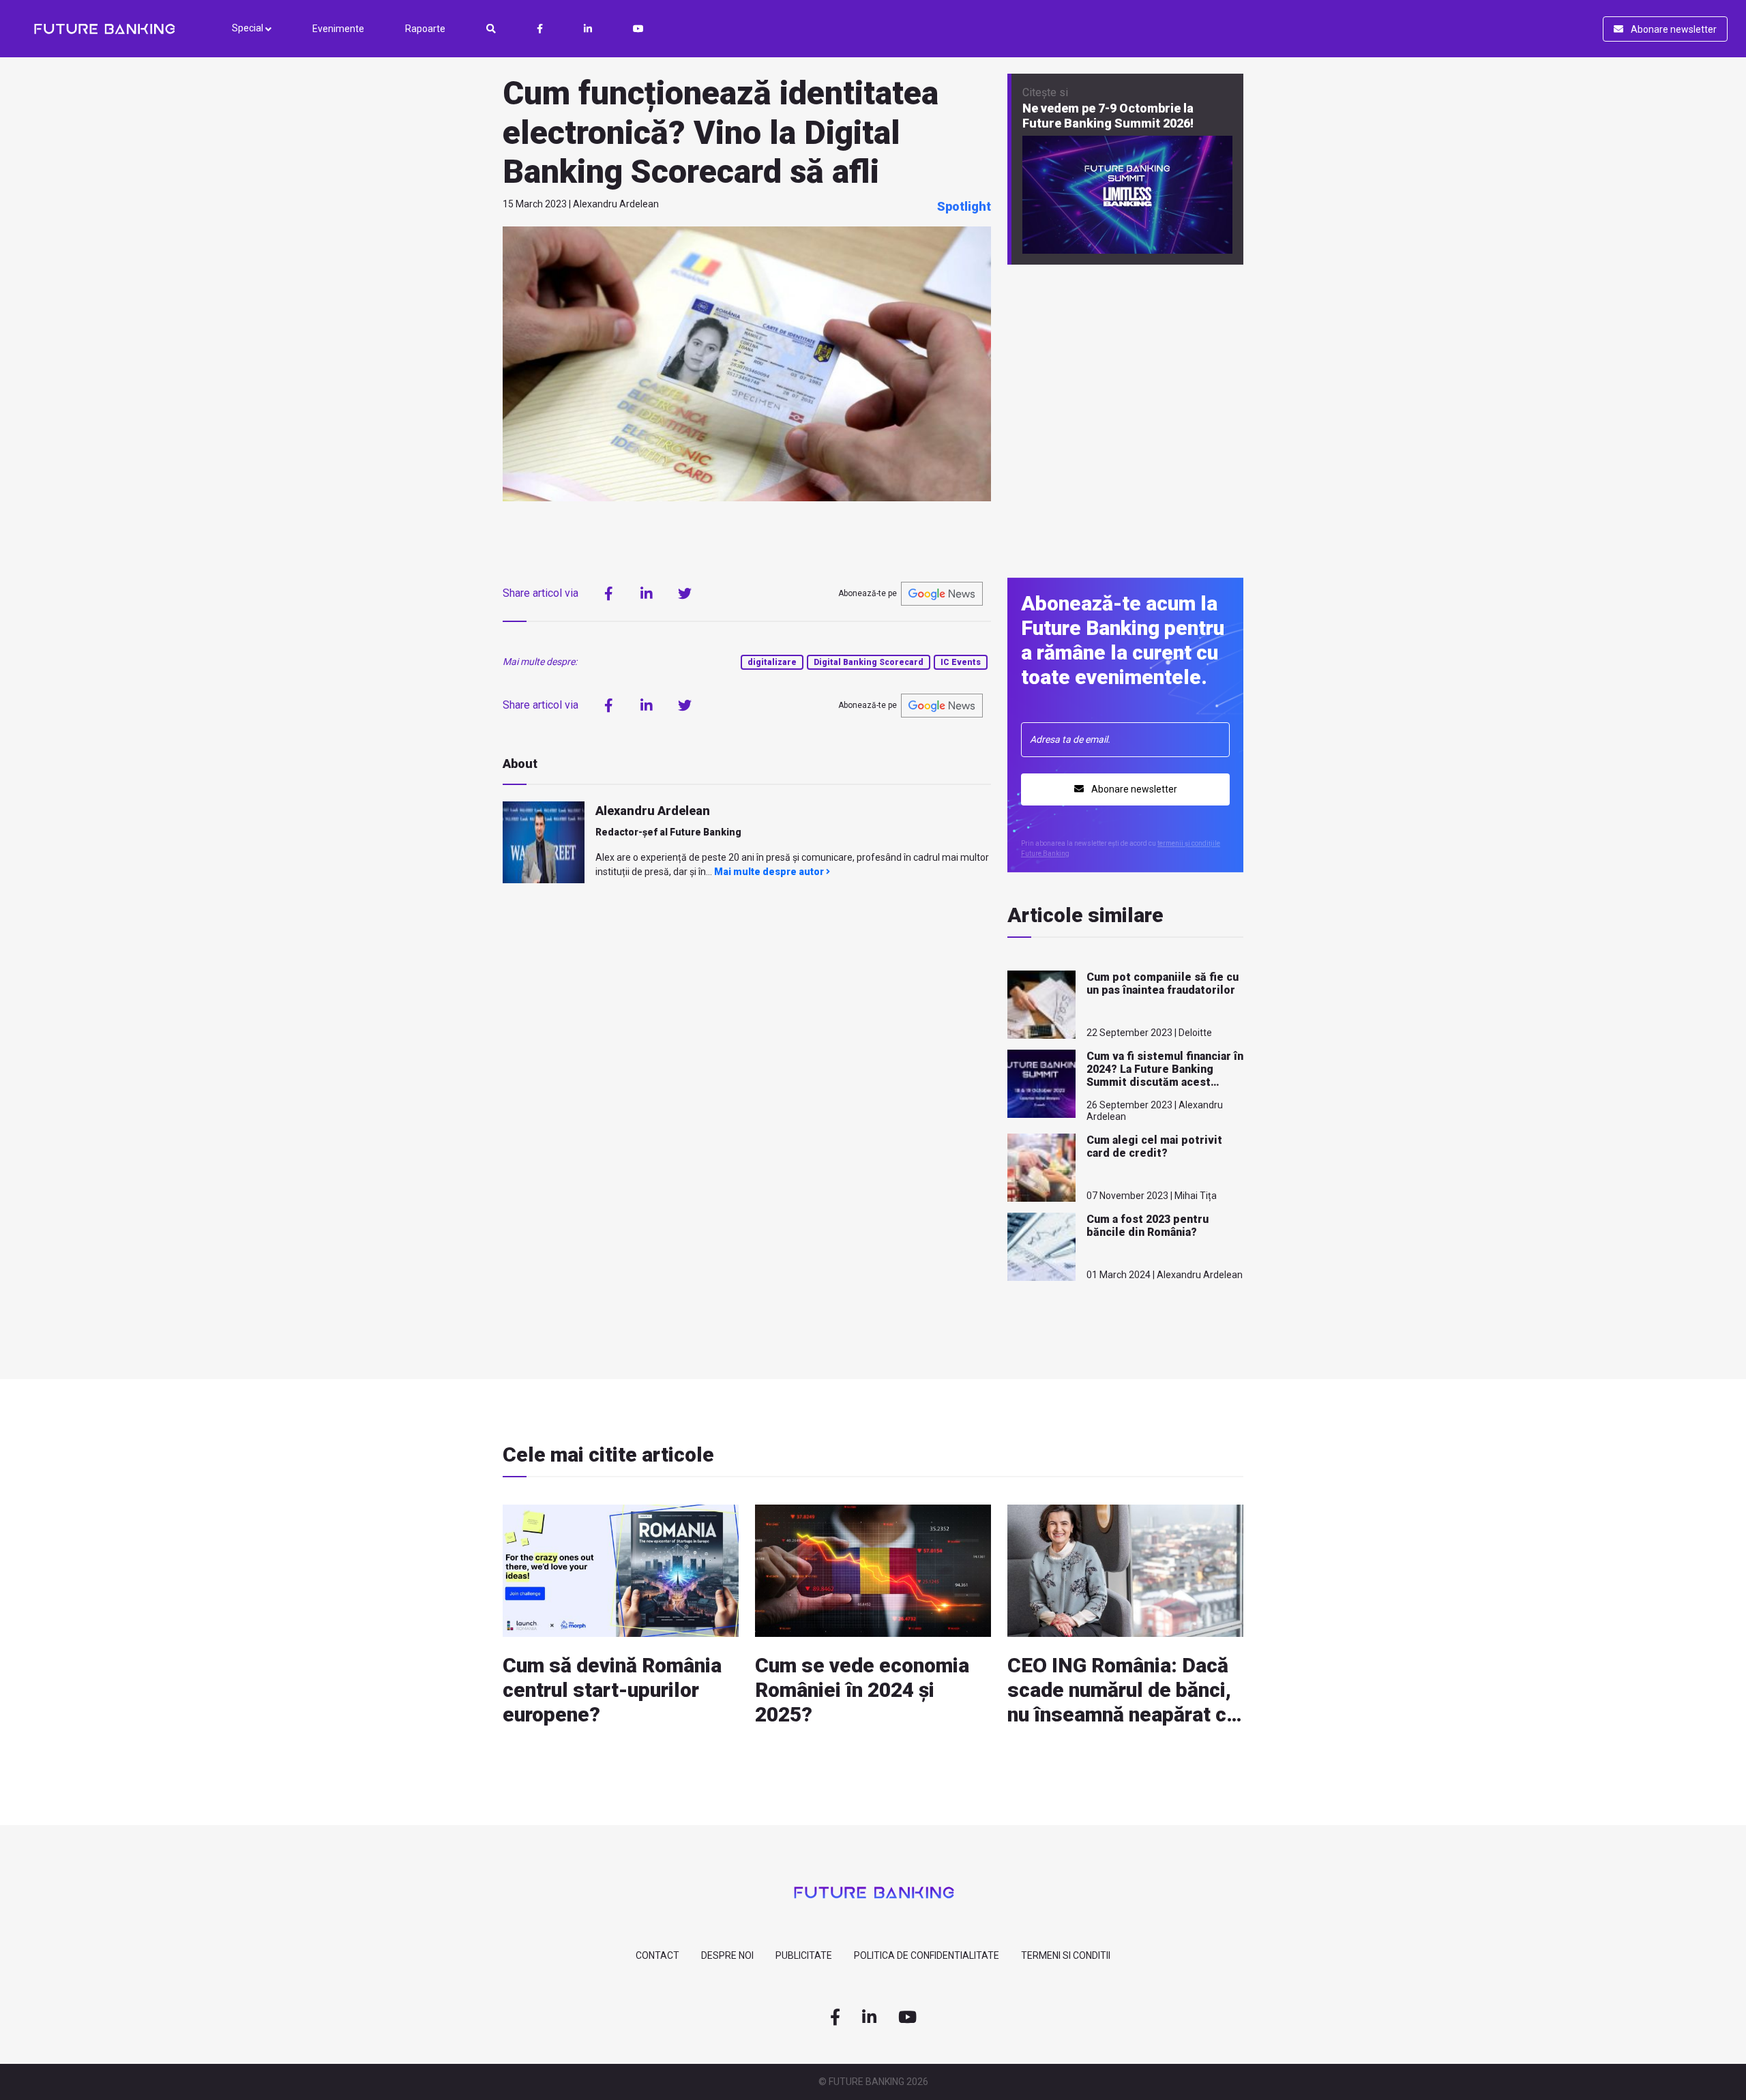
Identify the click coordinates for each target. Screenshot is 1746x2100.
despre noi (727, 1955)
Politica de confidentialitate (927, 1955)
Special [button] (249, 28)
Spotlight (964, 206)
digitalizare (772, 662)
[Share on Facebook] (608, 593)
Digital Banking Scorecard (869, 662)
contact (657, 1955)
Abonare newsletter (1673, 29)
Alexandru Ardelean (653, 811)
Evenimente (338, 29)
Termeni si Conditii (1066, 1955)
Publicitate (804, 1955)
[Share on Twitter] (685, 593)
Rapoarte (425, 29)
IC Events (961, 662)
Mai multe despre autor (770, 872)
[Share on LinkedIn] (647, 593)
